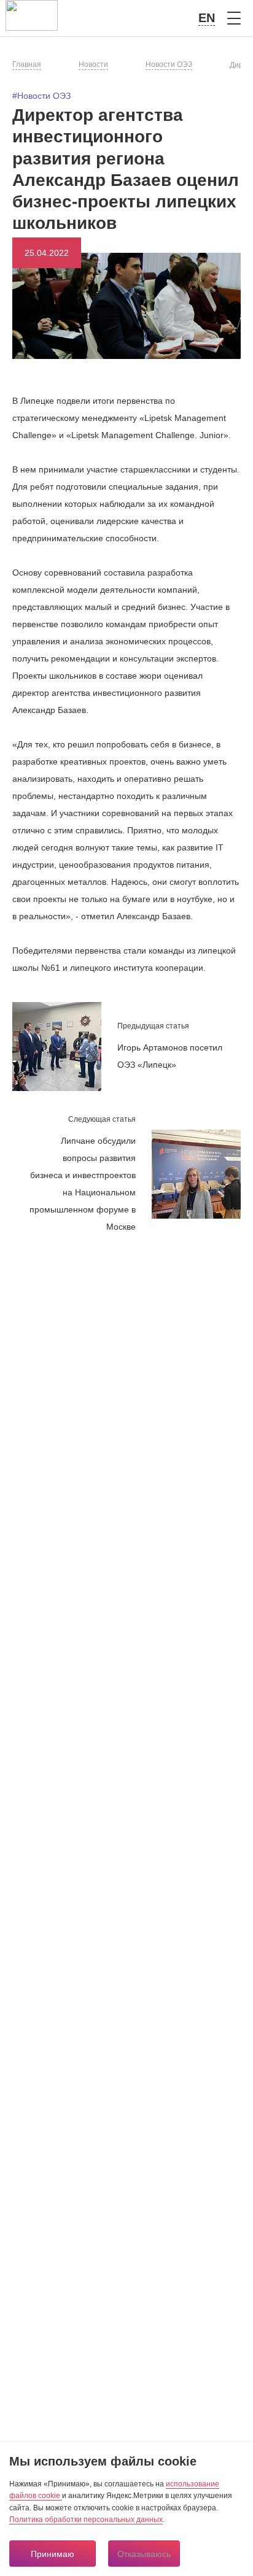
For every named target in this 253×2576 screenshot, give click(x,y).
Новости (93, 64)
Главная (27, 64)
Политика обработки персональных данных (86, 2520)
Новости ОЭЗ (169, 64)
